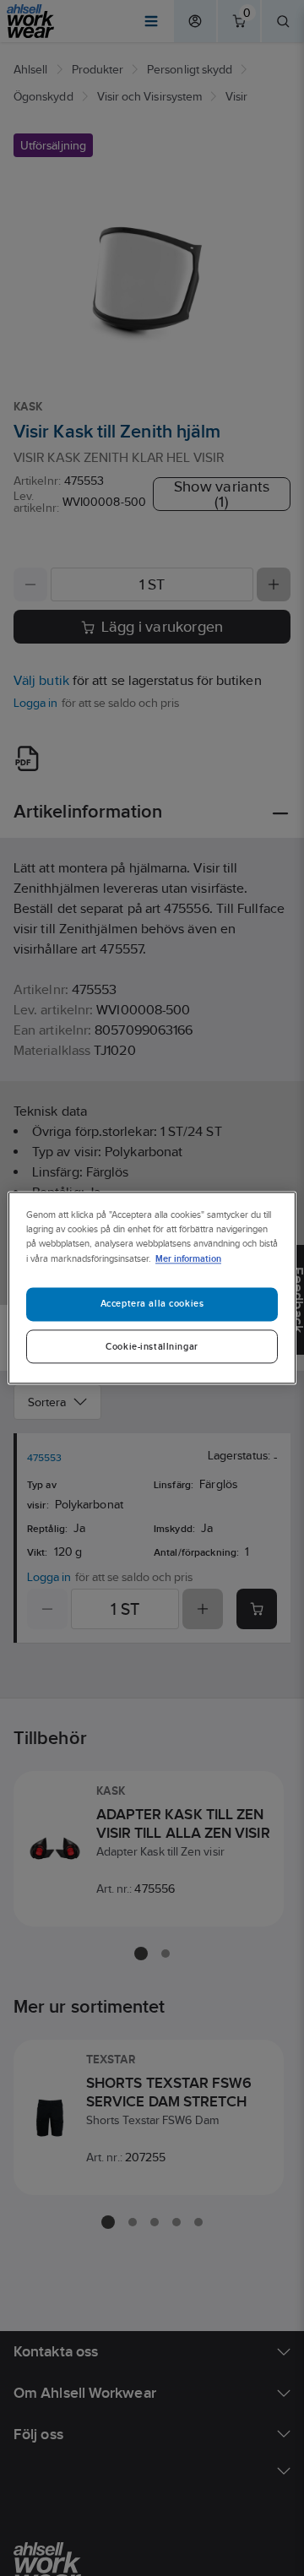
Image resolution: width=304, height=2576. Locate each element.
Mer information (188, 1259)
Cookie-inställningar (152, 1347)
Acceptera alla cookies (152, 1304)
